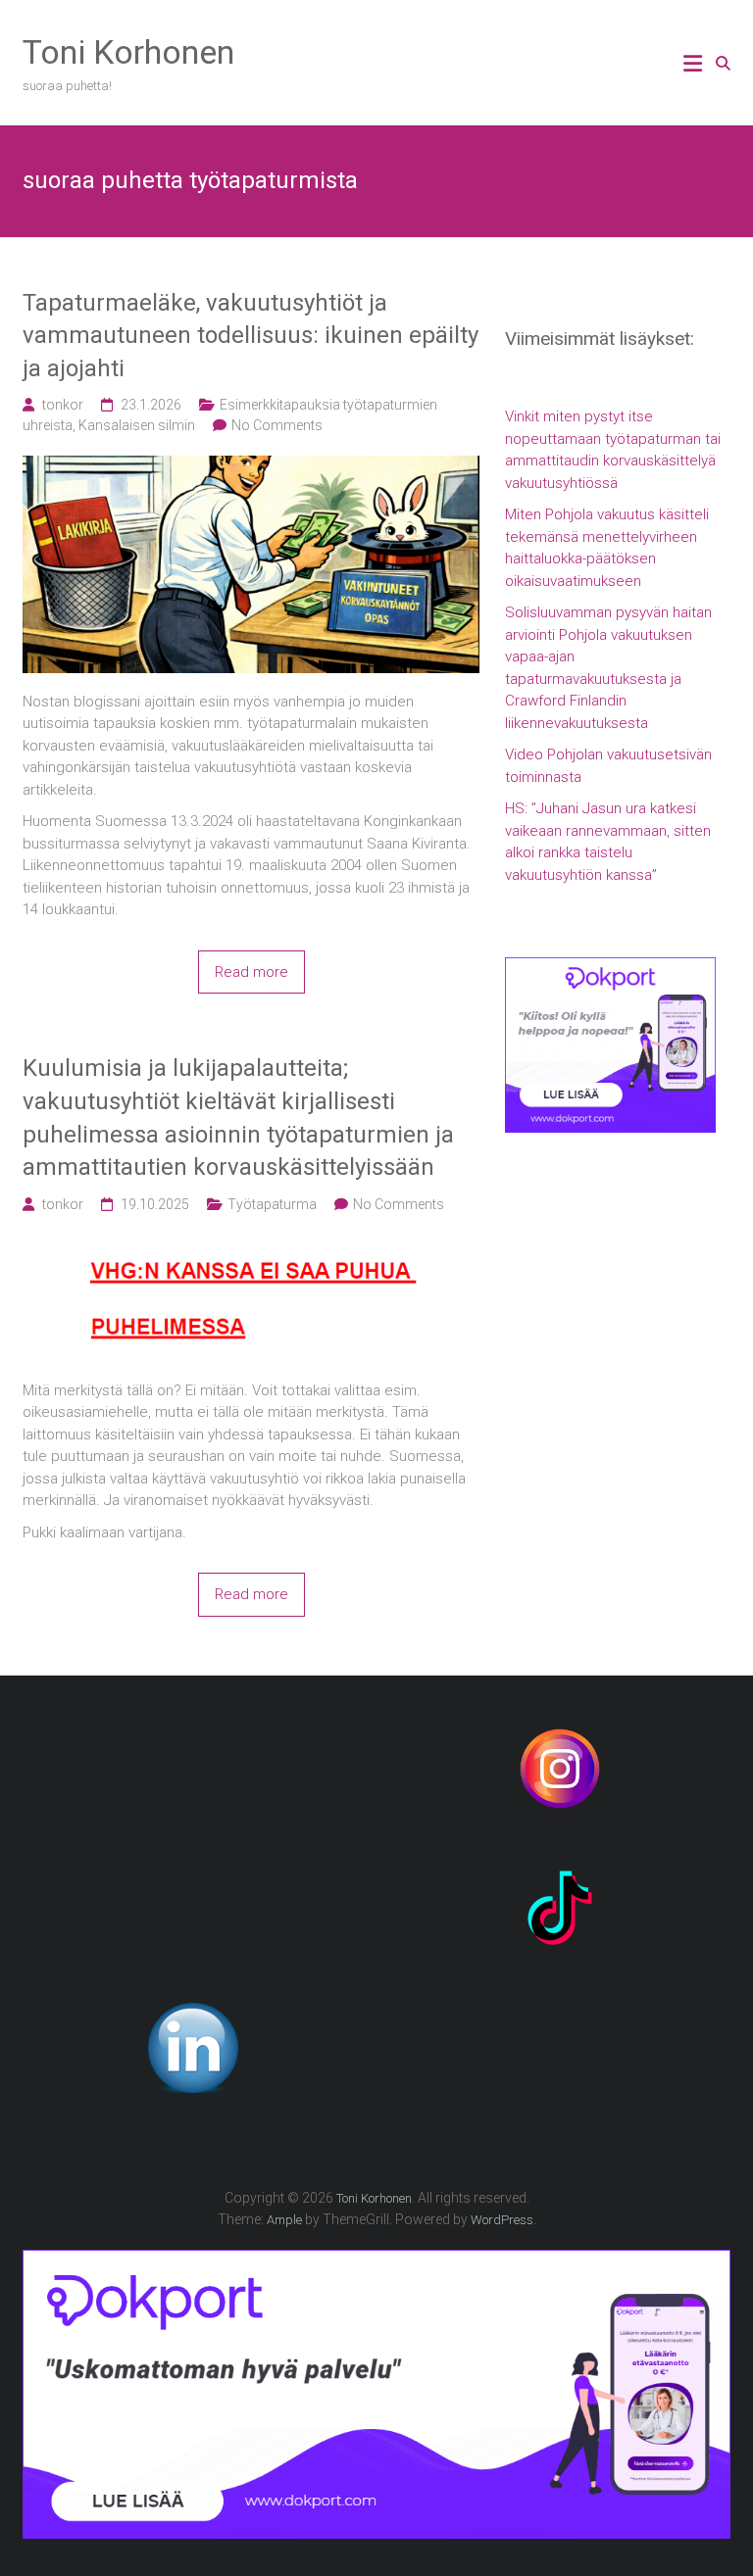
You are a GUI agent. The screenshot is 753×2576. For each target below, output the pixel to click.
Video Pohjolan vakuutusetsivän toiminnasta (608, 766)
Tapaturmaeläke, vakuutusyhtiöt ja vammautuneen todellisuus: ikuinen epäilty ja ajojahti (251, 336)
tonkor (63, 405)
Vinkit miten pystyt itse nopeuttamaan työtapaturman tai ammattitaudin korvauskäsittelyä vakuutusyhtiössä (613, 450)
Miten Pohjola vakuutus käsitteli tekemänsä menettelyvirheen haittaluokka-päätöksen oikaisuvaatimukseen (607, 548)
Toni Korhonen (128, 52)
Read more (251, 972)
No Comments (277, 425)
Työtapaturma (272, 1204)
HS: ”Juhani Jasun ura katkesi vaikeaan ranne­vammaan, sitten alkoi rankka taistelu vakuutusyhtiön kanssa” (608, 842)
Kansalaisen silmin (137, 425)
